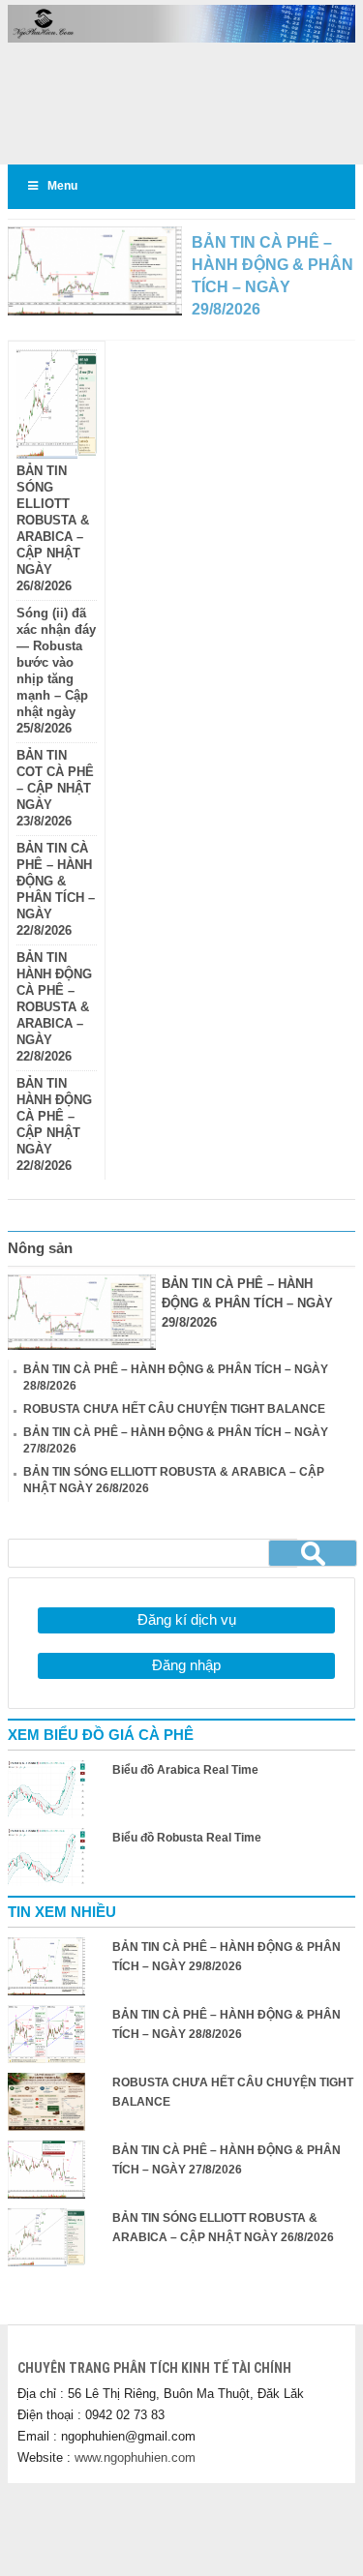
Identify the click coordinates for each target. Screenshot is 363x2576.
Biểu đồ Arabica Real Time (185, 1770)
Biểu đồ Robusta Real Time (187, 1838)
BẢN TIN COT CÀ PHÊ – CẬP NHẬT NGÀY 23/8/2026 (55, 789)
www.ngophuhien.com (135, 2457)
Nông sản (40, 1248)
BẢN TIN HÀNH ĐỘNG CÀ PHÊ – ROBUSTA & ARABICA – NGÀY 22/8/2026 (54, 1007)
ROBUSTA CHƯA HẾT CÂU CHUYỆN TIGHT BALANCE (174, 1409)
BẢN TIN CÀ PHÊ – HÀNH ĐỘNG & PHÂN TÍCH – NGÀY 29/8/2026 (247, 1303)
